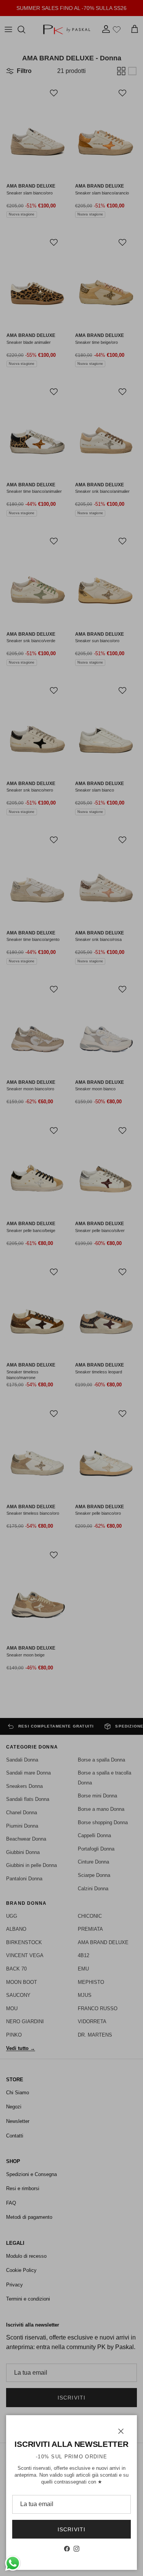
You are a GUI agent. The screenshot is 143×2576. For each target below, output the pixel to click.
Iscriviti (71, 2529)
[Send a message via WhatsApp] (13, 2563)
